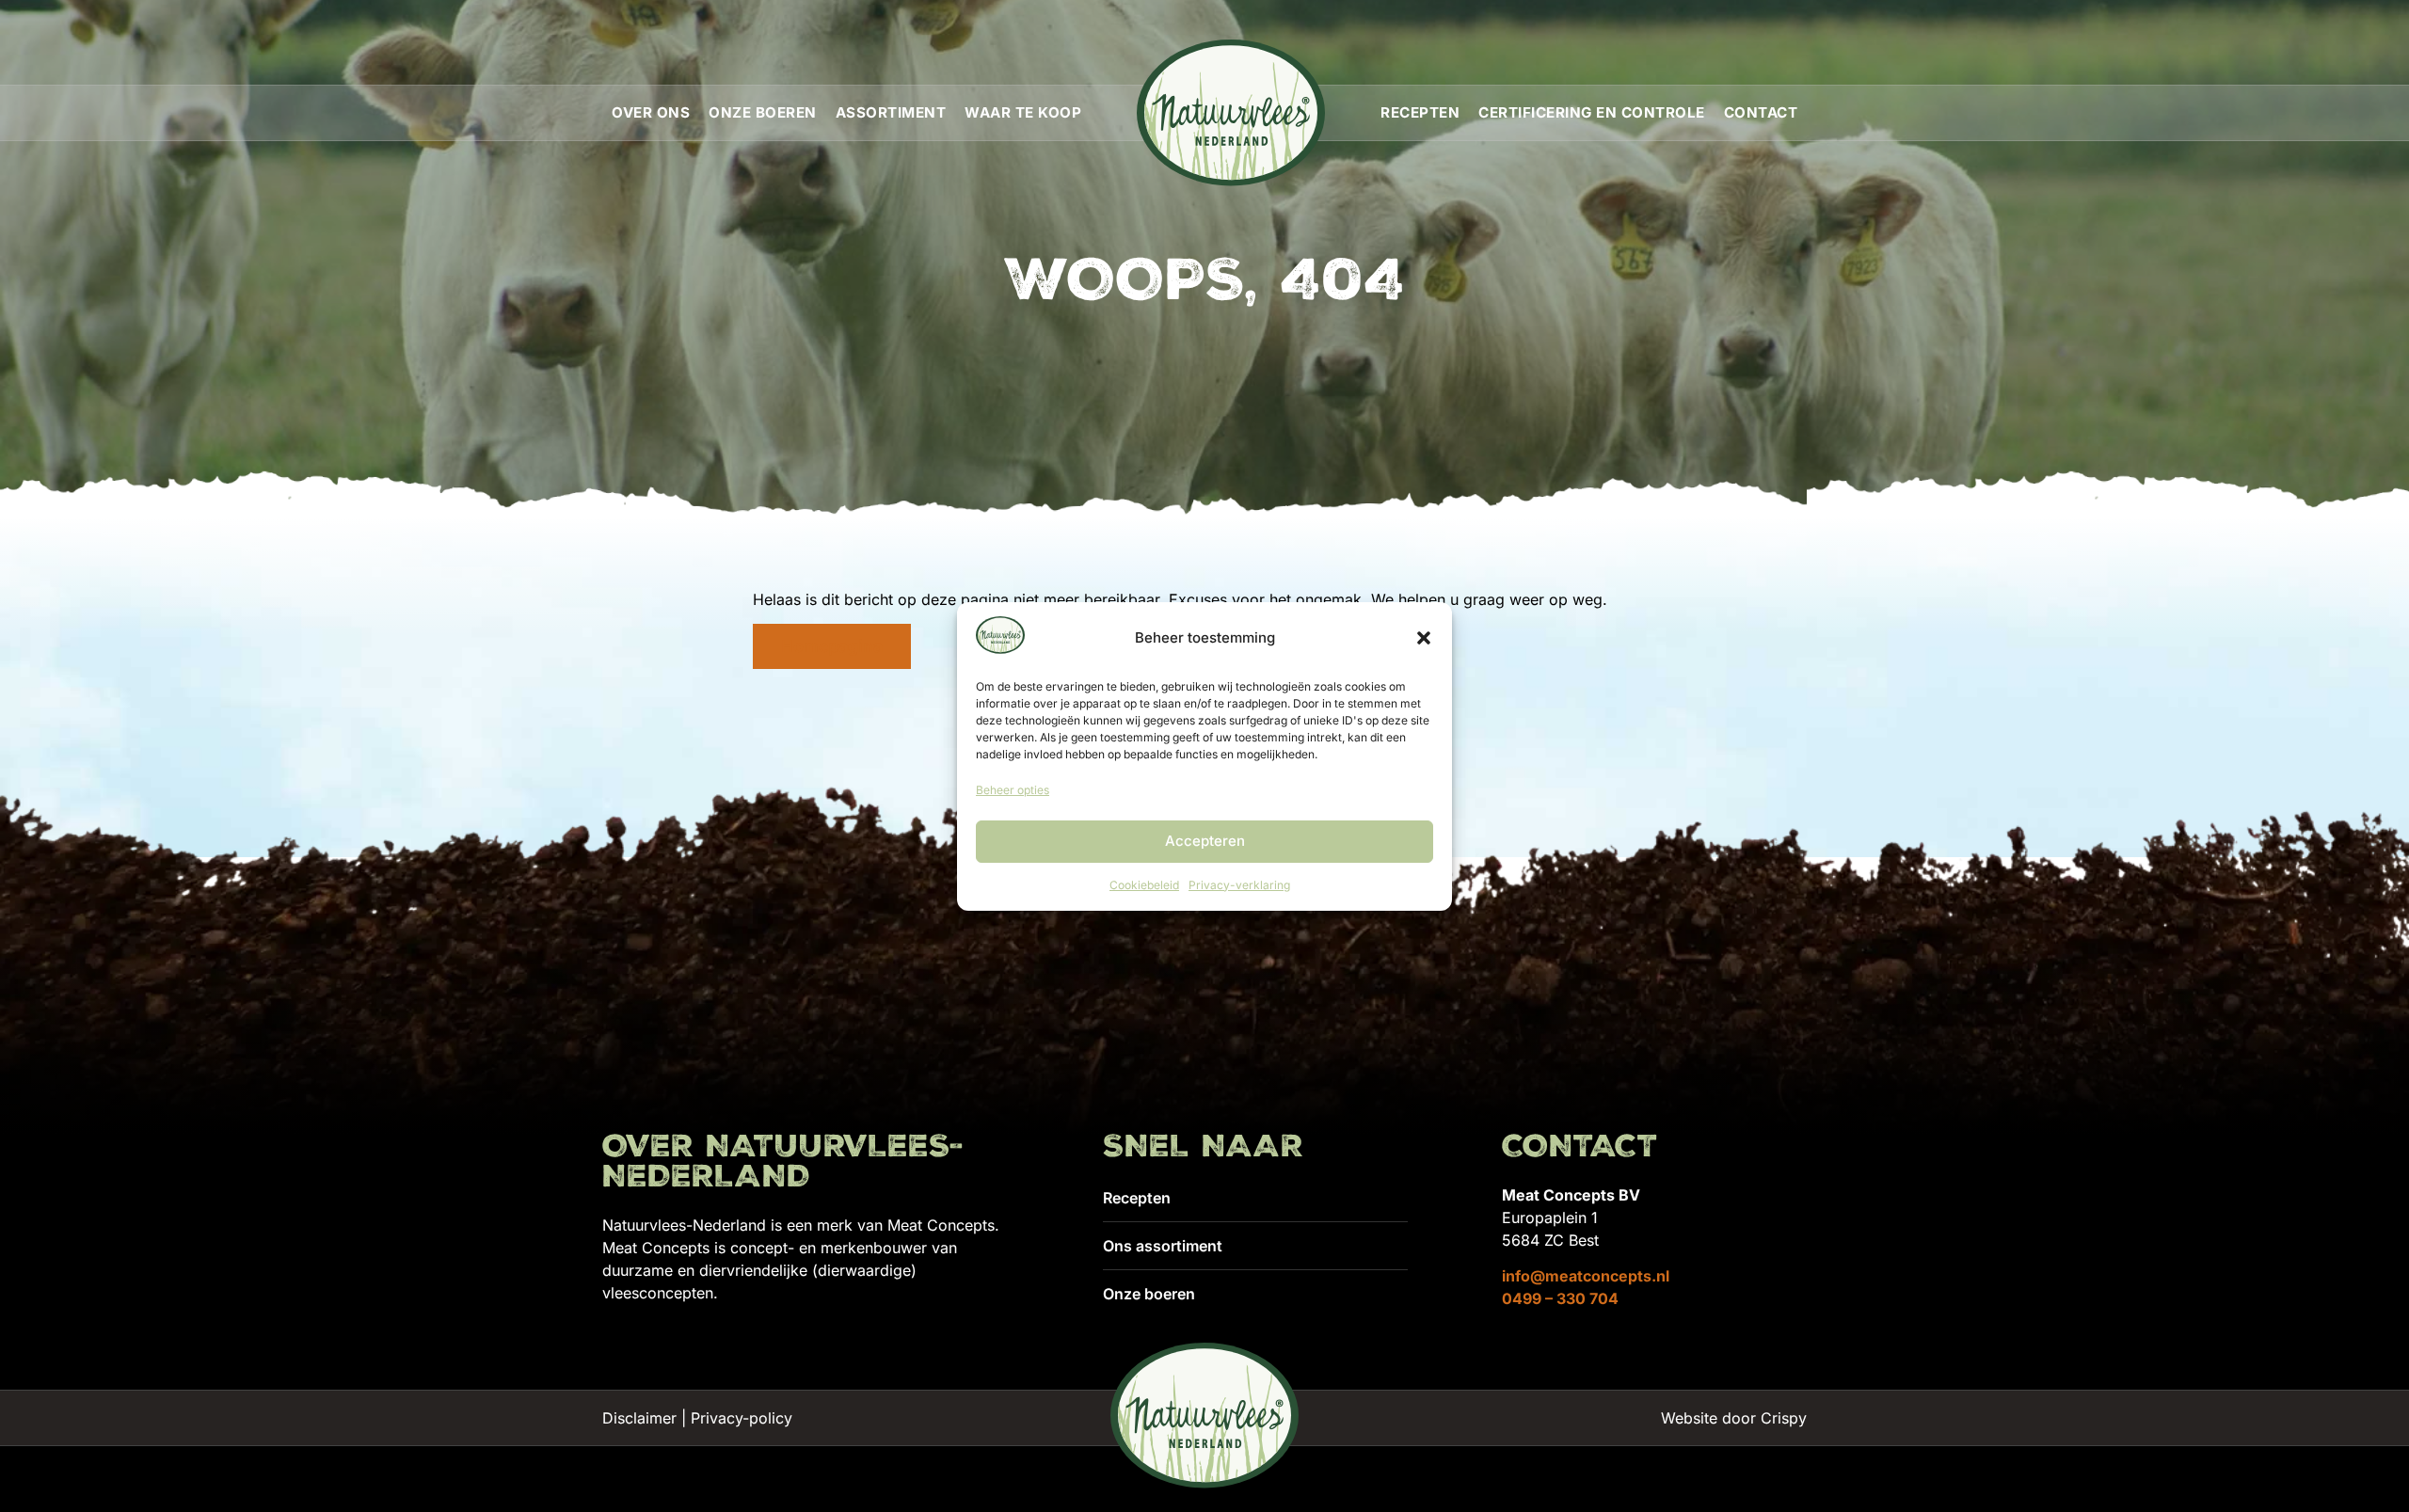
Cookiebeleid (1144, 885)
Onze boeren (763, 112)
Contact (1761, 112)
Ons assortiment (1163, 1246)
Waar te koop (1023, 112)
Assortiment (891, 112)
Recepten (1420, 112)
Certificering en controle (1592, 112)
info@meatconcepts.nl (1586, 1276)
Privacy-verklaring (1239, 885)
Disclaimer (639, 1418)
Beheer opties (1013, 790)
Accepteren (1205, 841)
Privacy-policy (742, 1418)
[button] (1424, 638)
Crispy (1784, 1418)
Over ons (651, 112)
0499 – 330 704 (1560, 1298)
